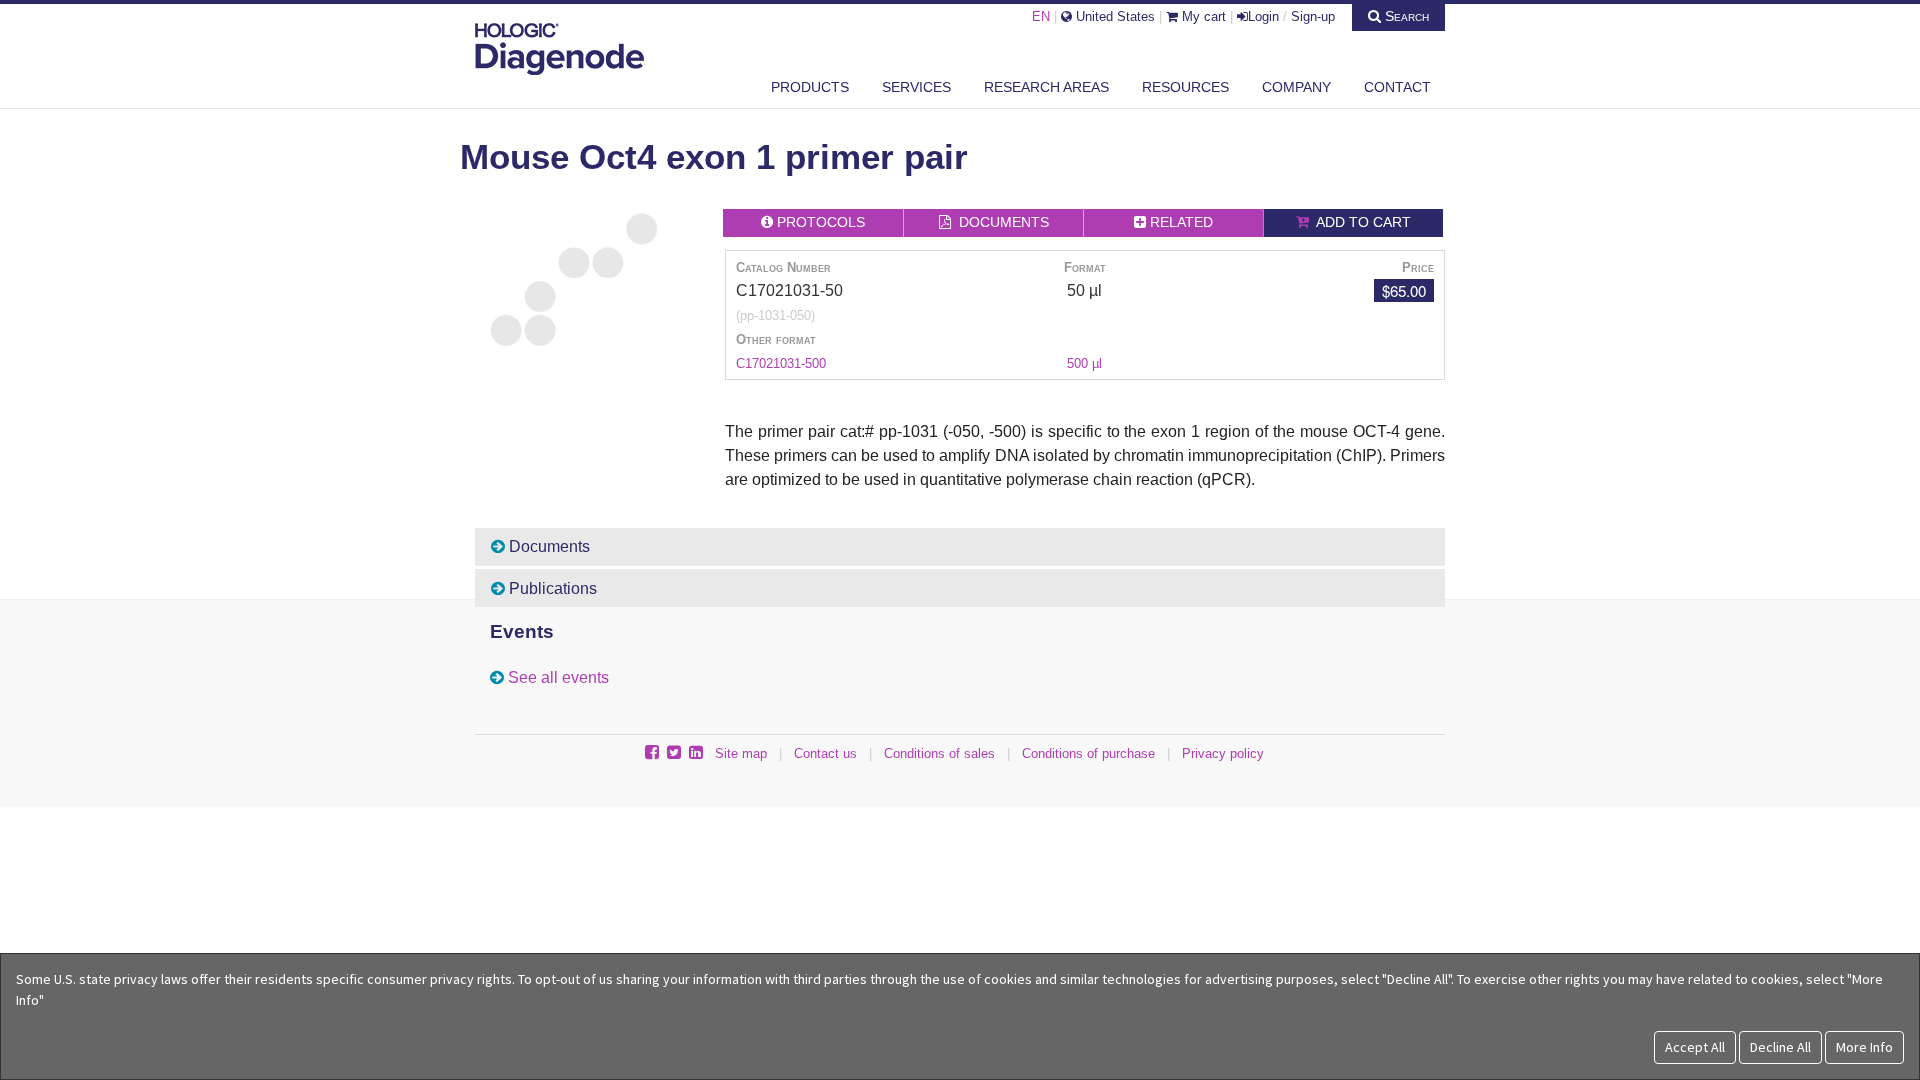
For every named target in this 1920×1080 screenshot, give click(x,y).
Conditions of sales (939, 753)
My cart (1202, 16)
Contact (1397, 87)
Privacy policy (1223, 753)
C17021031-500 (781, 363)
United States (1113, 16)
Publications (551, 588)
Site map (741, 753)
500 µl (1084, 363)
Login (1263, 16)
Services (916, 87)
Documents (547, 546)
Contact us (825, 753)
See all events (558, 677)
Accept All (1695, 1047)
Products (810, 87)
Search (1405, 16)
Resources (1185, 87)
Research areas (1046, 87)
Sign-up (1313, 16)
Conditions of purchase (1088, 753)
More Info (1864, 1047)
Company (1296, 87)
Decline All (1780, 1047)
